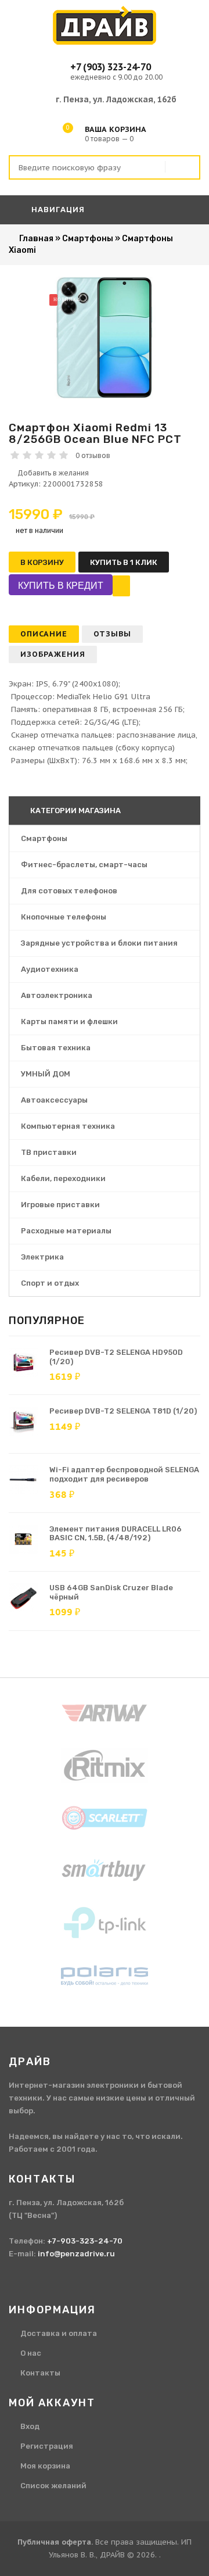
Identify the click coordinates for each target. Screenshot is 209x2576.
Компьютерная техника (68, 1126)
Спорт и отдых (50, 1283)
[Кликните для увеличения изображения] (105, 338)
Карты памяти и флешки (69, 1022)
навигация (57, 210)
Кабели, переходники (63, 1178)
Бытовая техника (56, 1048)
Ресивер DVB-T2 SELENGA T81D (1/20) (123, 1411)
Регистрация (47, 2446)
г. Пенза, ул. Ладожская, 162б (116, 99)
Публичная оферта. (55, 2542)
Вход (30, 2426)
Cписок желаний (53, 2486)
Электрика (42, 1257)
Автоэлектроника (57, 995)
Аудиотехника (50, 969)
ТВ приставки (49, 1152)
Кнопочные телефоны (64, 917)
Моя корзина (45, 2466)
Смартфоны (44, 838)
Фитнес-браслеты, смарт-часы (84, 865)
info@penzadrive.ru (76, 2254)
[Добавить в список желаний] (105, 473)
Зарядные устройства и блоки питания (99, 943)
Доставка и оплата (59, 2333)
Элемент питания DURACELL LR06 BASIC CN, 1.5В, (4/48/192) (116, 1534)
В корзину (42, 562)
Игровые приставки (60, 1205)
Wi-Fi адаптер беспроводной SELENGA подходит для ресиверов (124, 1474)
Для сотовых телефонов (69, 891)
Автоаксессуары (54, 1100)
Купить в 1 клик (124, 562)
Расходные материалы (66, 1231)
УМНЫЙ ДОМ (46, 1074)
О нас (31, 2353)
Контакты (40, 2373)
